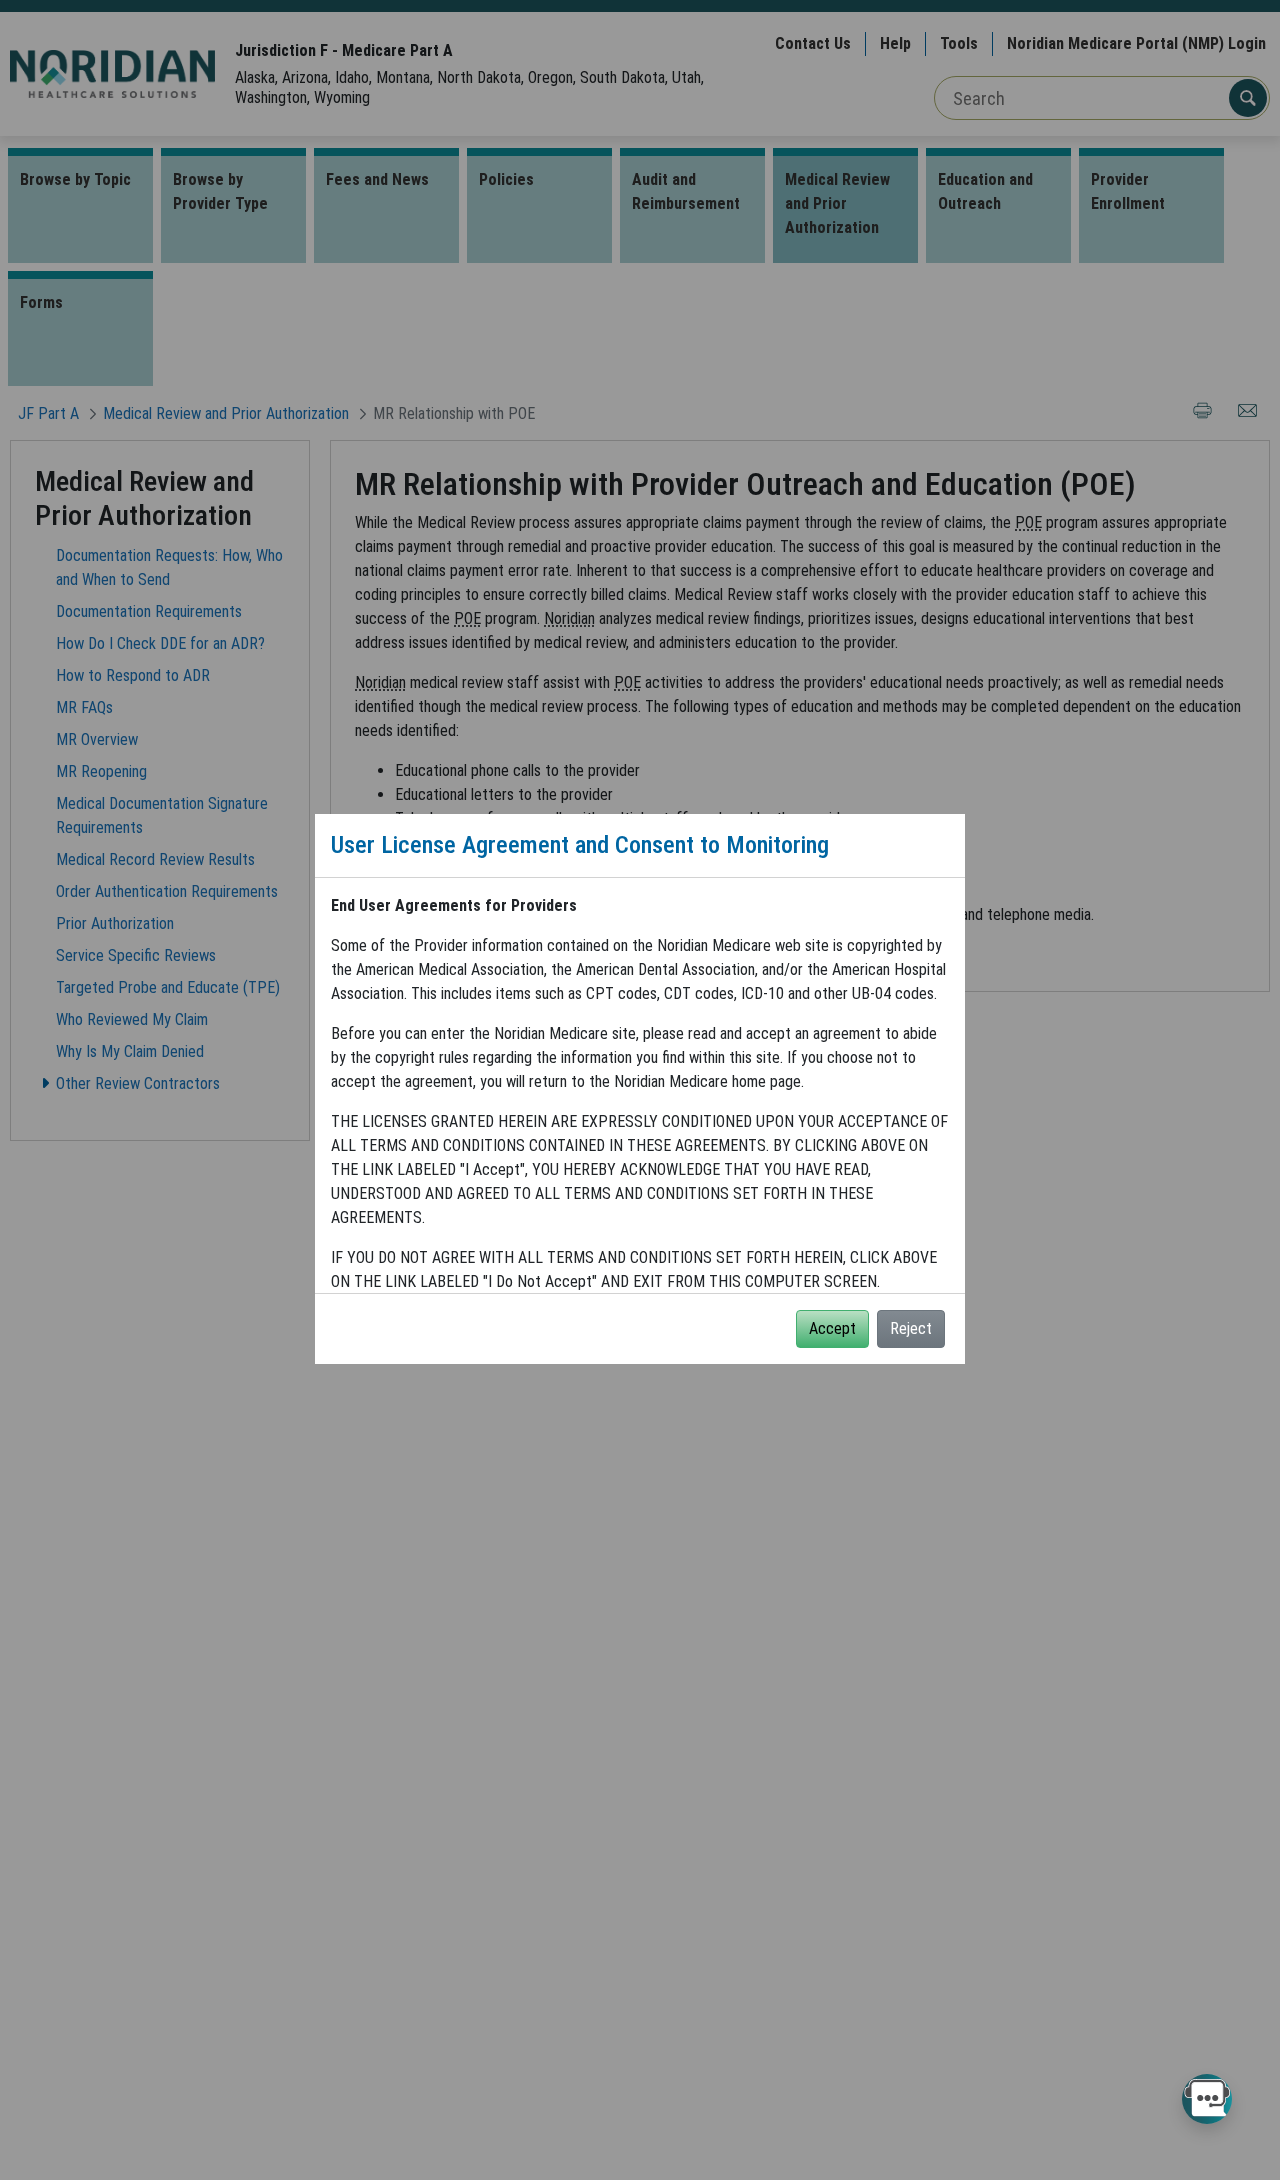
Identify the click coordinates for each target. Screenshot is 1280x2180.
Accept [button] (832, 1328)
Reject (911, 1328)
